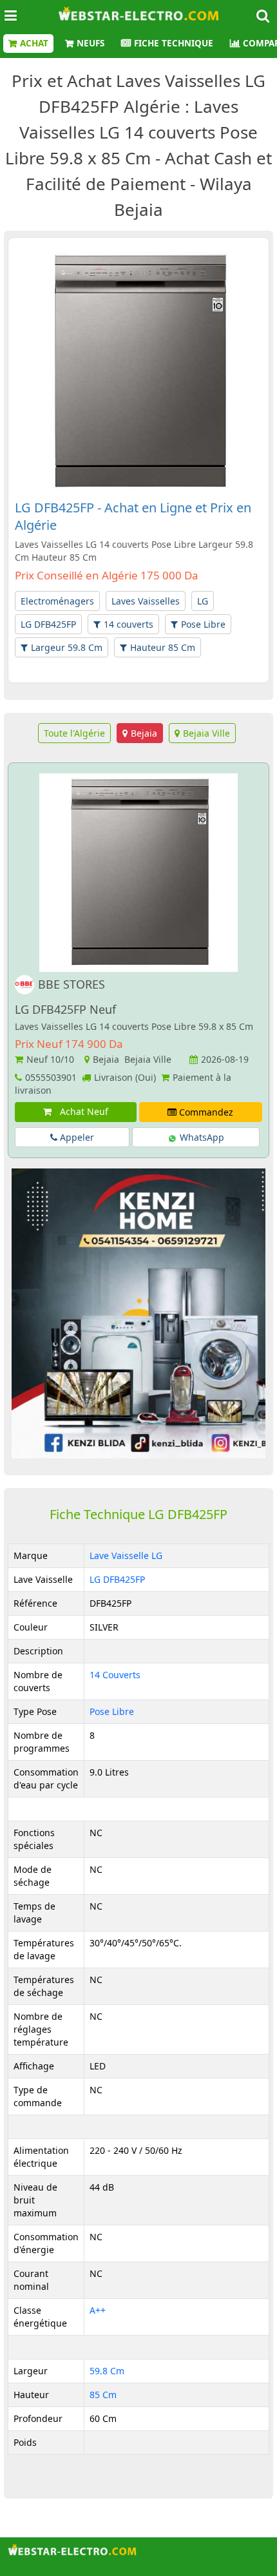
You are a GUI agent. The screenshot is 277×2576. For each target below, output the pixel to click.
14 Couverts (115, 1675)
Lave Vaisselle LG (126, 1555)
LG (203, 601)
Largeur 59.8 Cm (67, 647)
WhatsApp (201, 1137)
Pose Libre (203, 624)
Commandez (205, 1112)
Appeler (76, 1137)
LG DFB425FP (48, 624)
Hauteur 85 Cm (163, 647)
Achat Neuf (81, 1111)
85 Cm (103, 2395)
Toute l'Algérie (74, 733)
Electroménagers (57, 601)
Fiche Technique (174, 43)
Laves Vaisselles (146, 601)
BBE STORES (72, 984)
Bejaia (144, 733)
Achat (34, 43)
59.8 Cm (107, 2371)
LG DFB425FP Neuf (65, 1009)
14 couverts (129, 624)
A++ (98, 2310)
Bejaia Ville (206, 733)
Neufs (91, 43)
